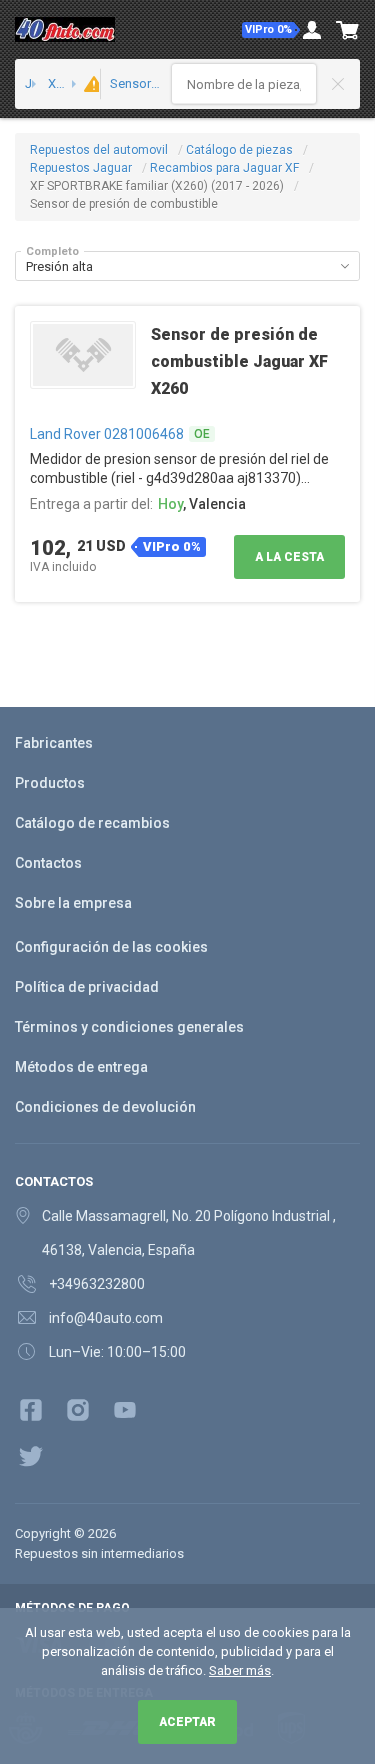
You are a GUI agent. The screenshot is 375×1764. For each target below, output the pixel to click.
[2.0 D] (85, 84)
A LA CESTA (289, 557)
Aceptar (187, 1722)
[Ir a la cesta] (348, 30)
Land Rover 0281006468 (107, 434)
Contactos (48, 863)
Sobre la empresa (73, 903)
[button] (271, 30)
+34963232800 (97, 1284)
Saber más (240, 1670)
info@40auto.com (106, 1318)
